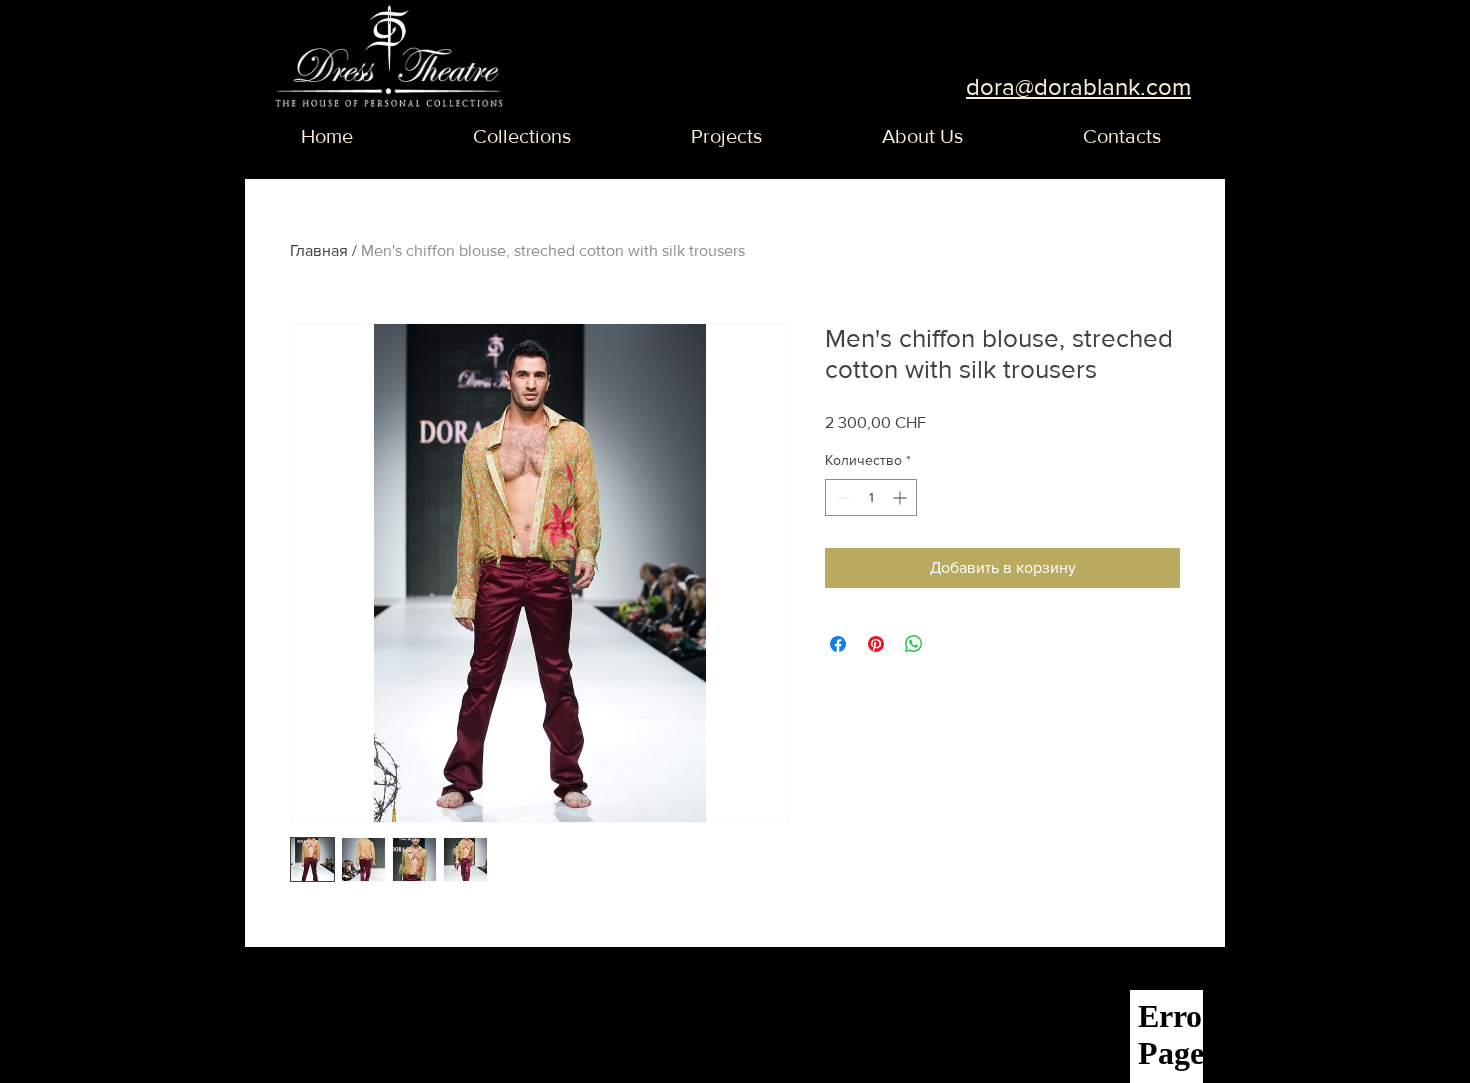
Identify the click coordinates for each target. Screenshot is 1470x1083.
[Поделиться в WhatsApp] (914, 644)
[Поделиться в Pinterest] (876, 644)
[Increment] (901, 497)
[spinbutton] (871, 497)
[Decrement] (840, 497)
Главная (319, 250)
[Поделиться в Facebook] (838, 644)
